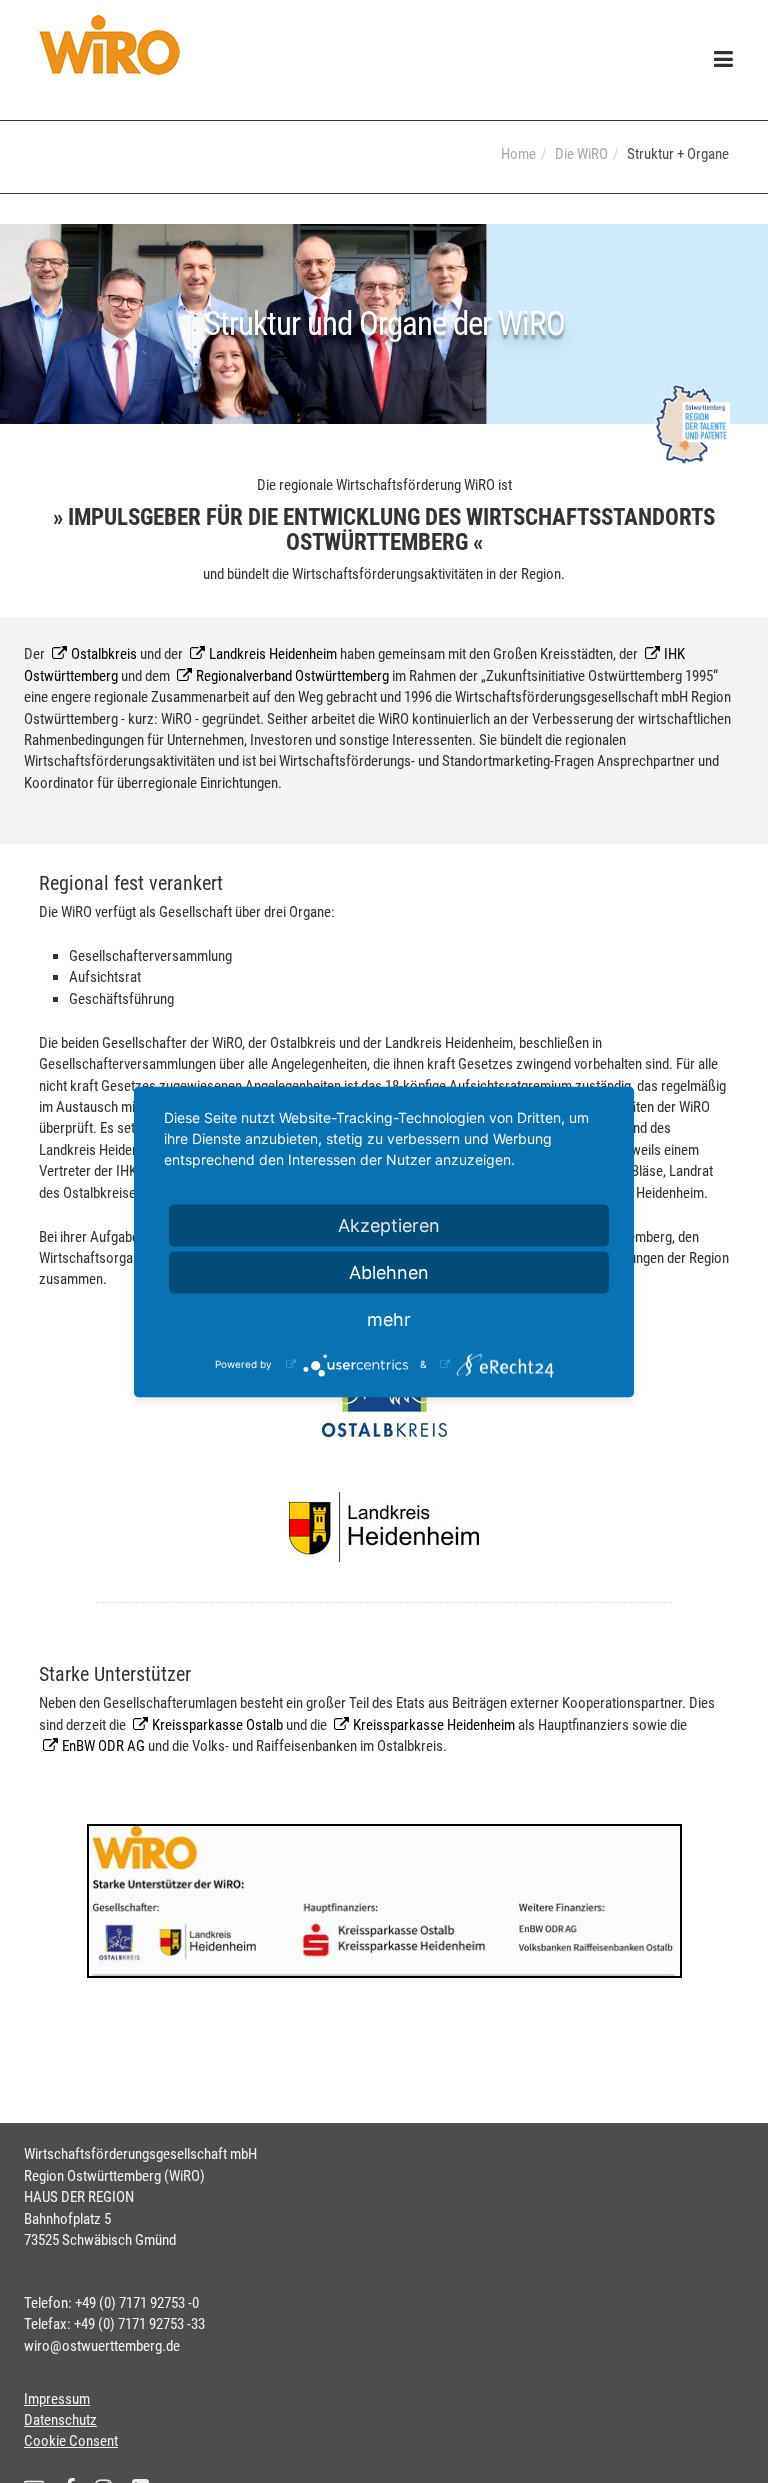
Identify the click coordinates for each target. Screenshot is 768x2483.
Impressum (57, 2399)
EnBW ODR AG (103, 1746)
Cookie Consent (71, 2441)
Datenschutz (60, 2420)
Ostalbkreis (105, 654)
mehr (389, 1318)
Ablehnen (389, 1271)
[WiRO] (109, 45)
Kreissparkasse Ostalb (217, 1725)
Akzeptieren (389, 1224)
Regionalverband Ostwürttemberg (292, 676)
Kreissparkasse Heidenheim (434, 1725)
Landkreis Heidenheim (273, 654)
